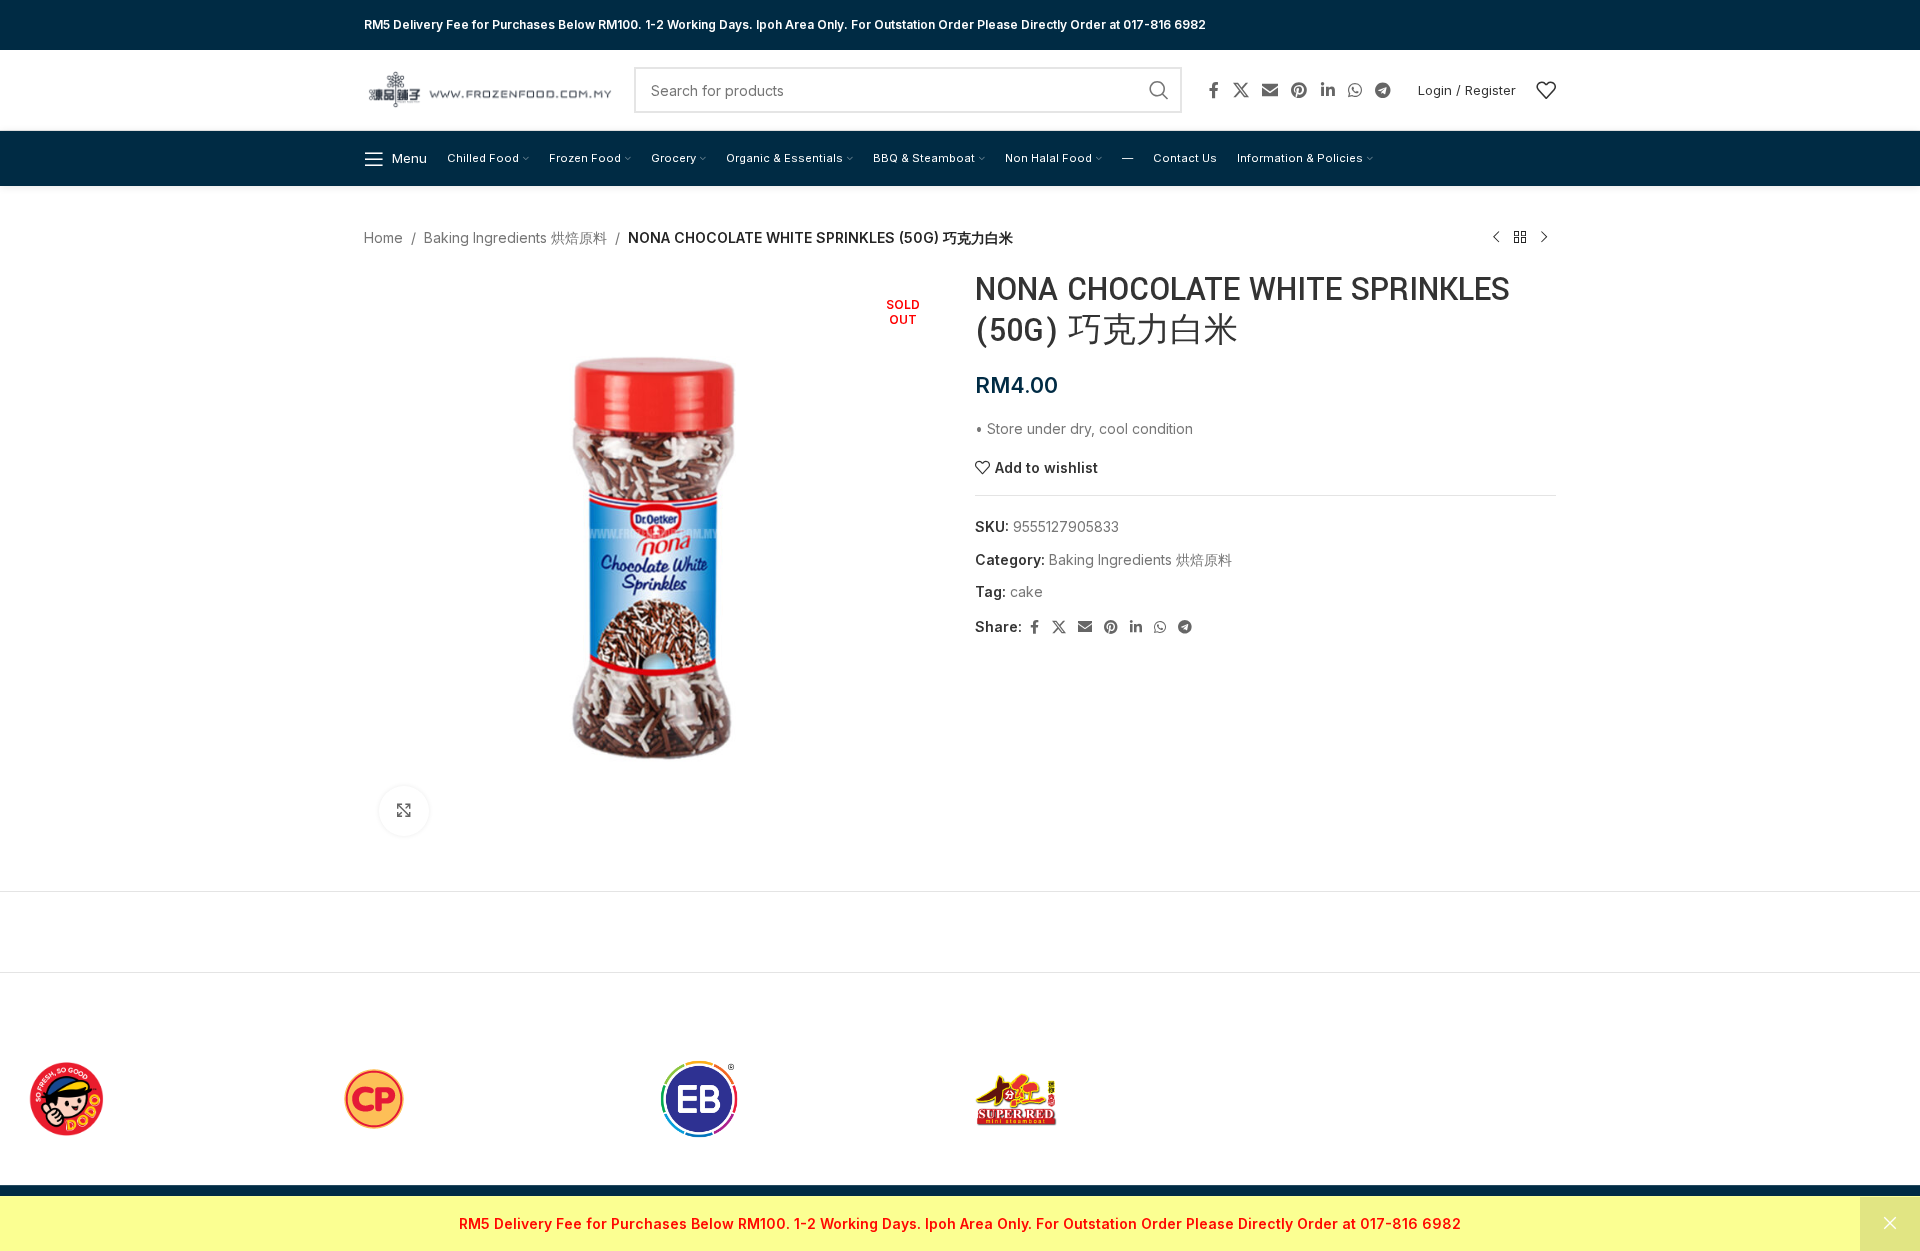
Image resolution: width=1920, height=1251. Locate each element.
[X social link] (1240, 90)
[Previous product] (1496, 238)
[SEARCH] (1159, 90)
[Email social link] (1269, 90)
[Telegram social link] (1383, 90)
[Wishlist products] (1546, 90)
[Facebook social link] (1214, 90)
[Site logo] (489, 88)
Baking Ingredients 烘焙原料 (515, 237)
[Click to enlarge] (404, 811)
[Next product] (1544, 238)
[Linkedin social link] (1327, 90)
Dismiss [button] (1890, 1224)
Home (383, 237)
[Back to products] (1520, 238)
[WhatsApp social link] (1354, 90)
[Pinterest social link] (1299, 90)
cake (1026, 591)
